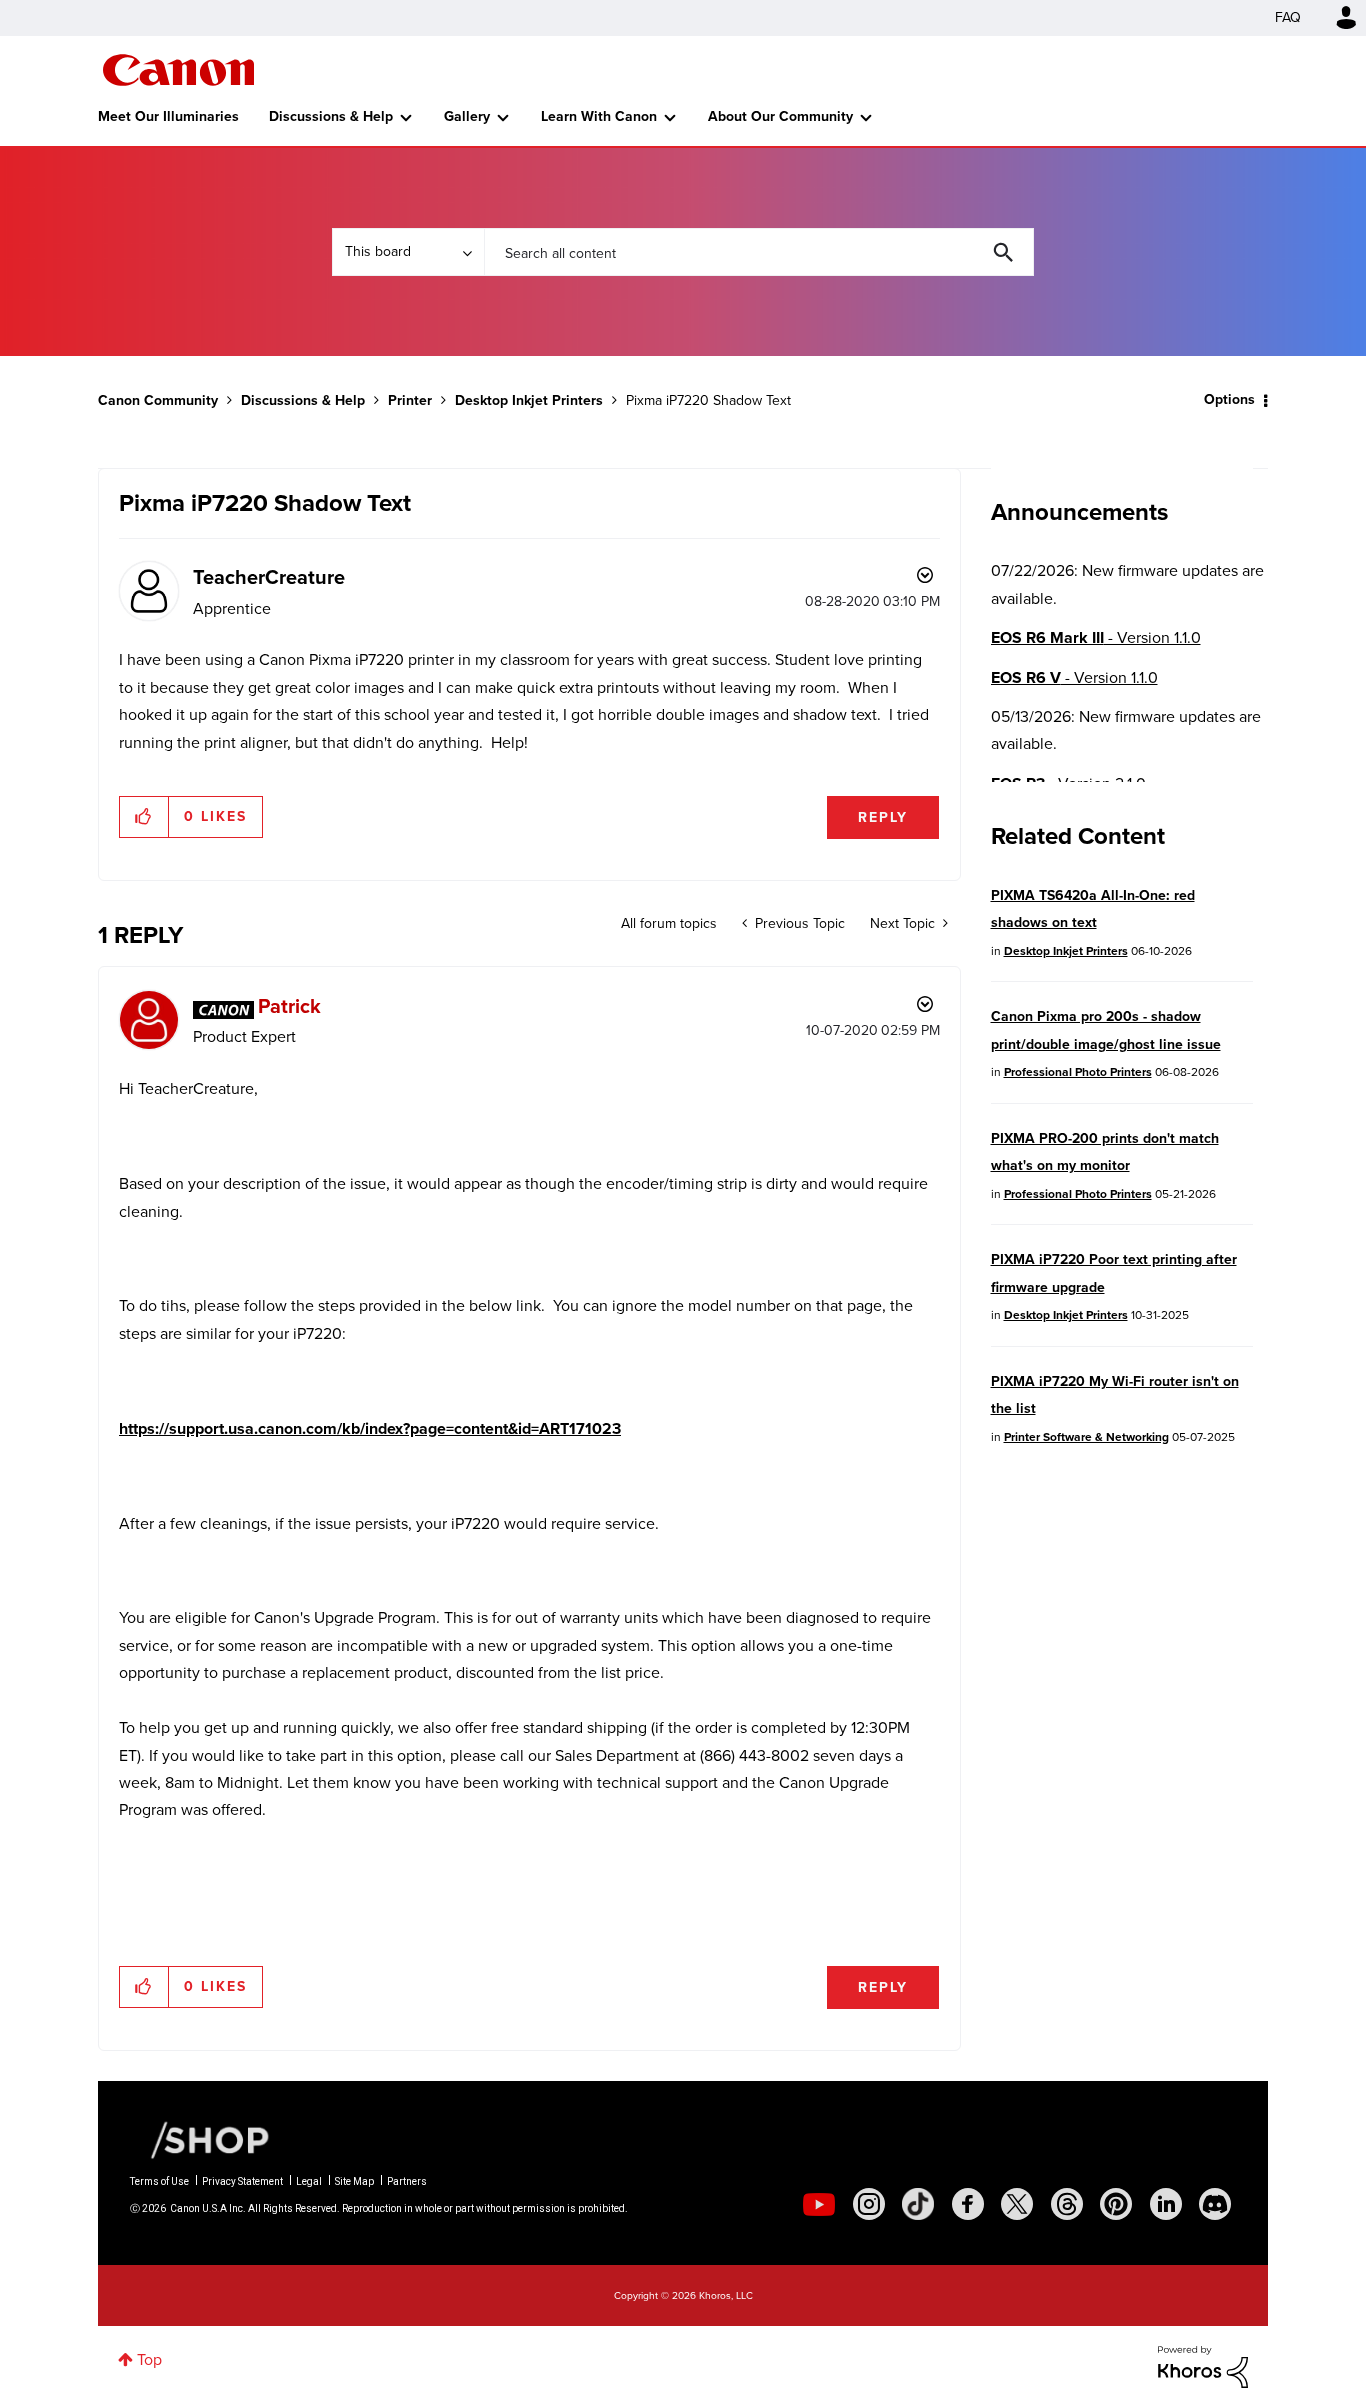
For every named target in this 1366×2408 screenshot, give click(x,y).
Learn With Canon (599, 116)
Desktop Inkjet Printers (529, 400)
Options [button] (1229, 399)
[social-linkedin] (1166, 2204)
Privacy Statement (242, 2181)
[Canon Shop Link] (200, 2139)
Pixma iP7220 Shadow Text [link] (708, 400)
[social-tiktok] (918, 2204)
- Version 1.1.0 (1096, 637)
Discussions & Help (331, 116)
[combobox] (759, 252)
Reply (883, 817)
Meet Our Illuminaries (168, 116)
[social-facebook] (968, 2204)
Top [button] (149, 2359)
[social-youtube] (819, 2204)
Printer (410, 400)
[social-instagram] (869, 2204)
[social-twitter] (1017, 2204)
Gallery (467, 116)
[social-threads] (1067, 2204)
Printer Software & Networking (1086, 1437)
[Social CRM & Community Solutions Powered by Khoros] (1203, 2365)
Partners (407, 2181)
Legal (309, 2181)
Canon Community (178, 70)
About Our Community (780, 116)
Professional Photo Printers (1078, 1072)
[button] (144, 817)
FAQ (1288, 17)
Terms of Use (159, 2181)
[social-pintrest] (1116, 2204)
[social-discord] (1215, 2204)
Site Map (354, 2181)
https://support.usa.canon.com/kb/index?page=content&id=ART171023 (370, 1428)
